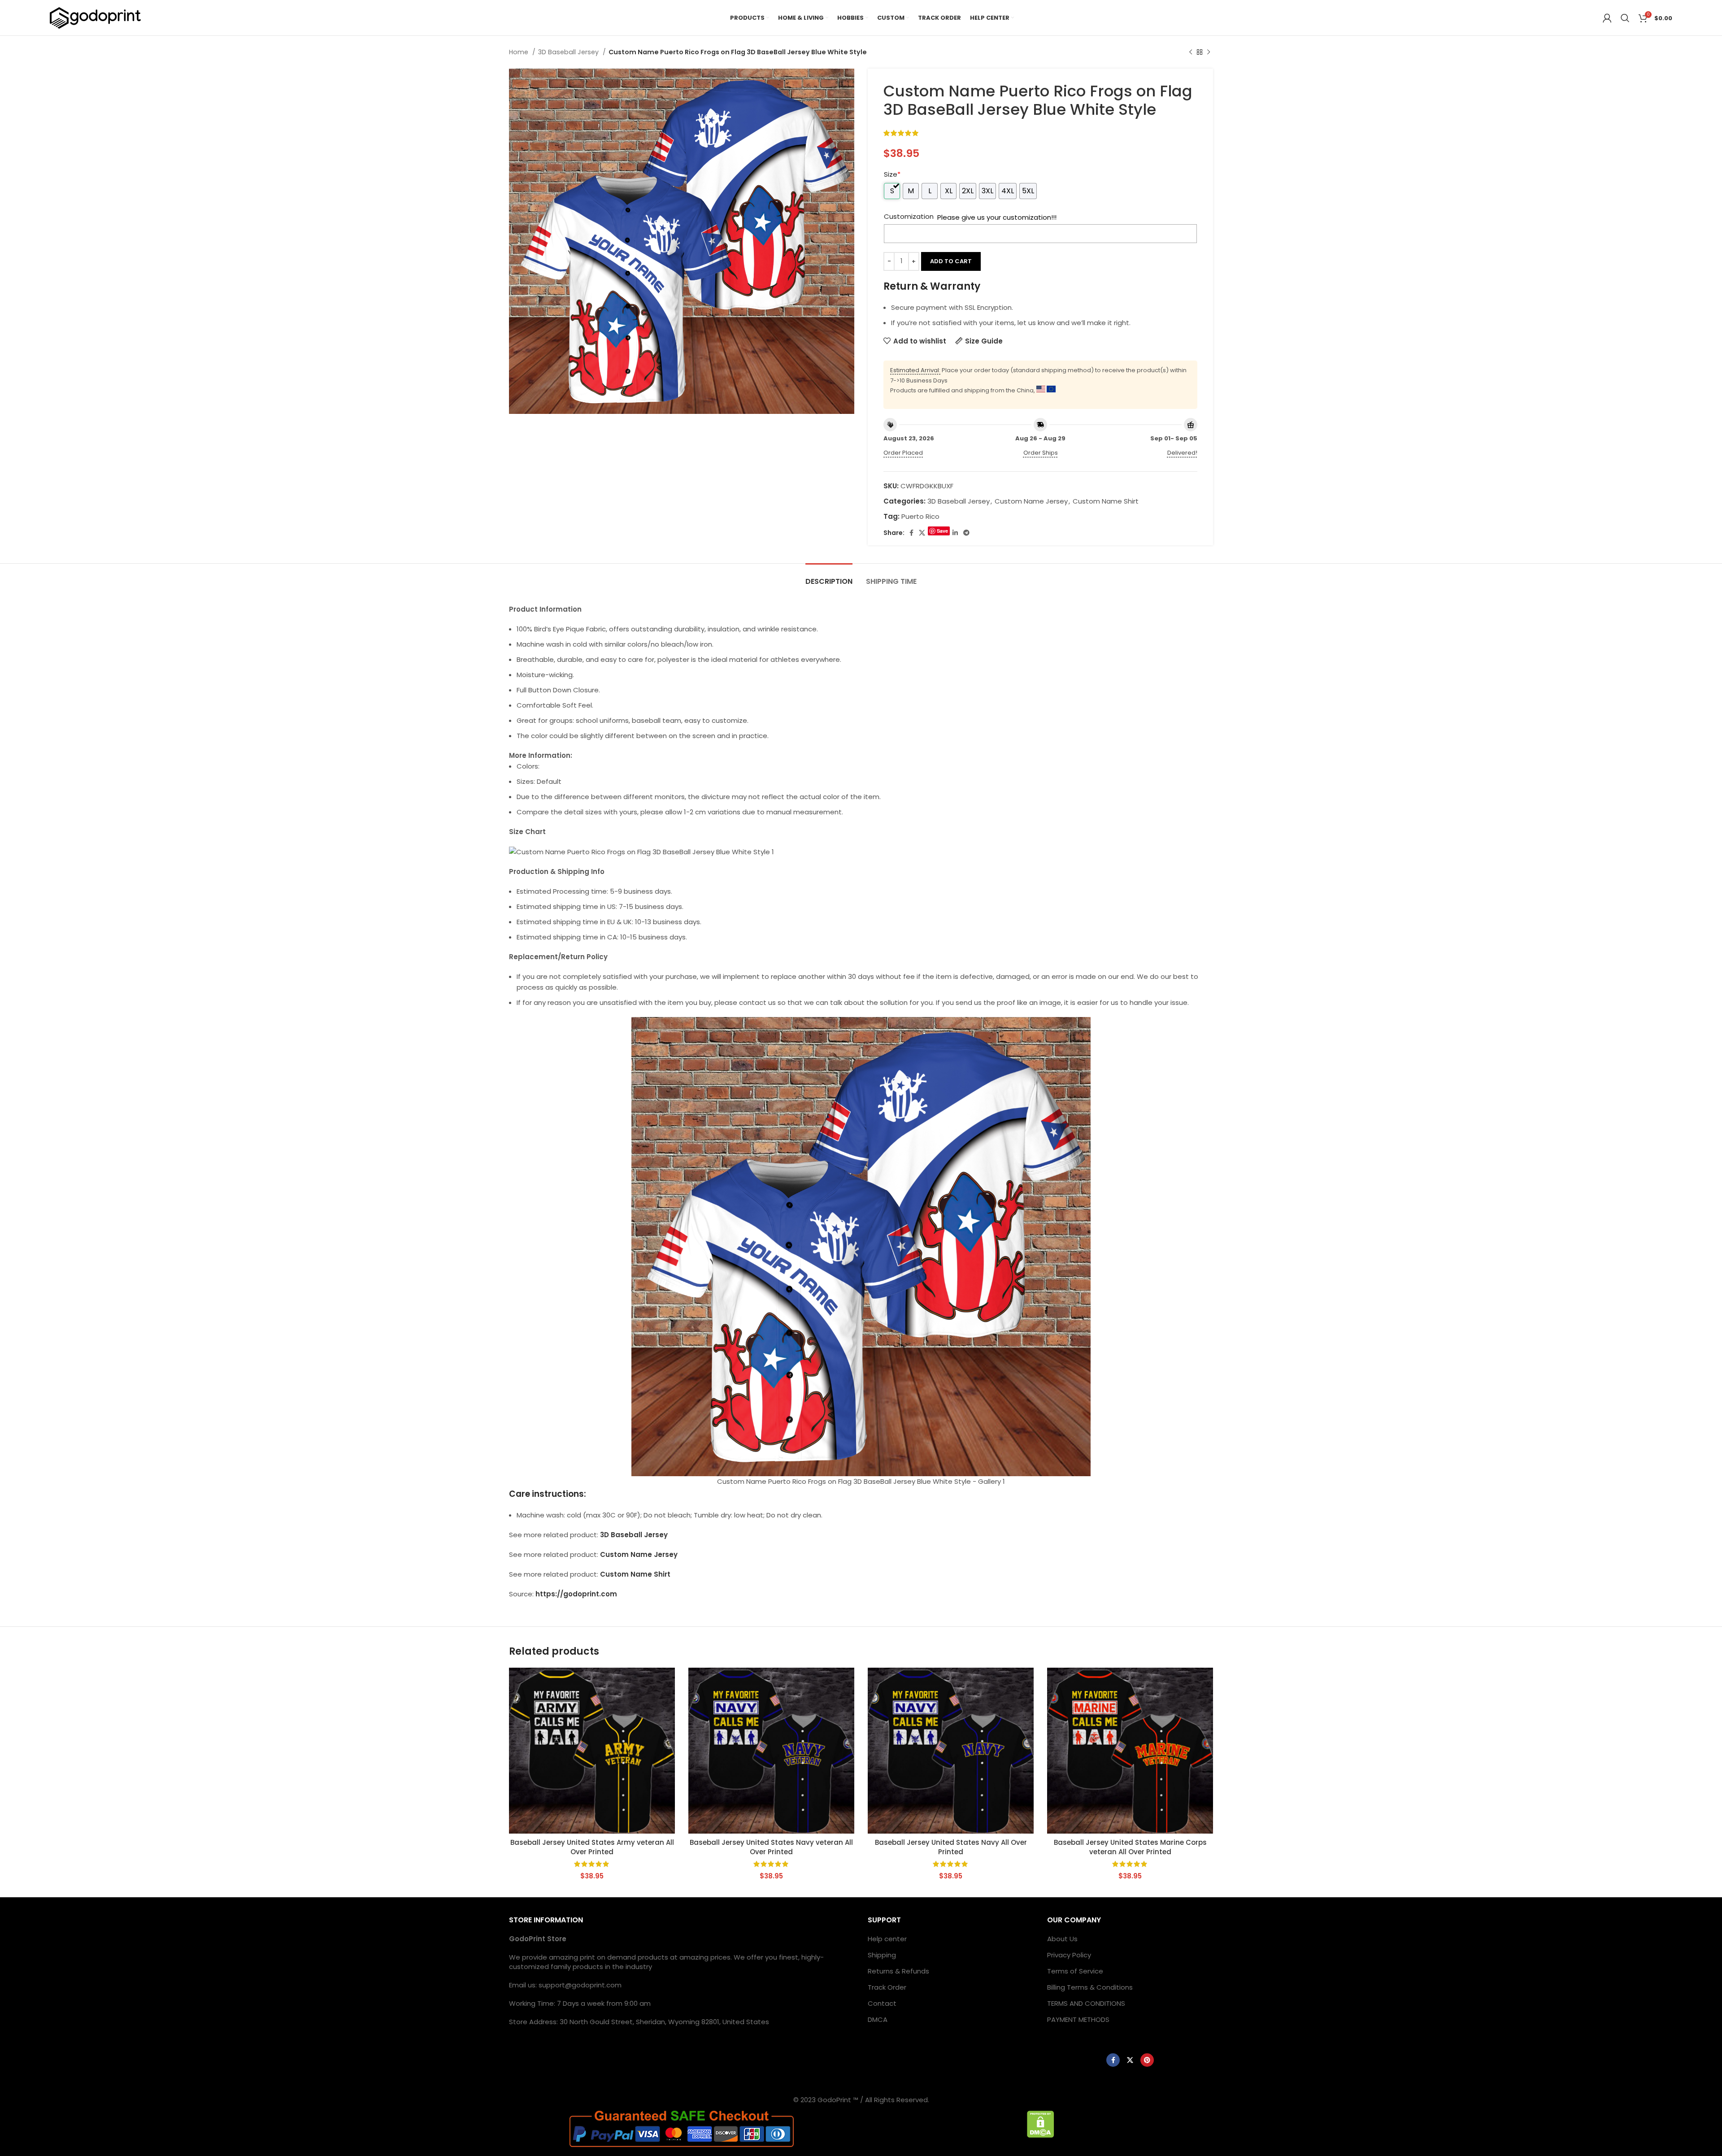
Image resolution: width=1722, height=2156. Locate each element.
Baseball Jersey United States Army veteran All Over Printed (592, 1847)
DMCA (878, 2019)
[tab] (829, 577)
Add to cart (951, 261)
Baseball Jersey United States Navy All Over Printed (951, 1847)
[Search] (1625, 18)
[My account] (1607, 18)
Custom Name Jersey (1031, 501)
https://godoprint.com (576, 1594)
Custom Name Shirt (1106, 501)
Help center (887, 1939)
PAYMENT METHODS (1078, 2019)
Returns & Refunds (898, 1971)
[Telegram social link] (966, 533)
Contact (882, 2003)
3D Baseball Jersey (569, 52)
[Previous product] (1191, 52)
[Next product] (1209, 52)
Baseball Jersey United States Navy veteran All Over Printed (771, 1847)
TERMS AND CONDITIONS (1086, 2003)
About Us (1062, 1939)
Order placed (903, 453)
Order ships (1041, 453)
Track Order (887, 1987)
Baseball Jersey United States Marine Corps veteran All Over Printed (1130, 1847)
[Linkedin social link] (955, 533)
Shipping (882, 1955)
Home (520, 52)
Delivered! (1182, 453)
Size (892, 174)
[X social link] (922, 533)
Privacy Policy (1069, 1955)
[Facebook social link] (911, 533)
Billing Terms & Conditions (1090, 1987)
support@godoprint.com (580, 1985)
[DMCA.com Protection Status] (1041, 2123)
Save (942, 531)
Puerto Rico (920, 516)
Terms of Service (1075, 1971)
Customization (909, 216)
